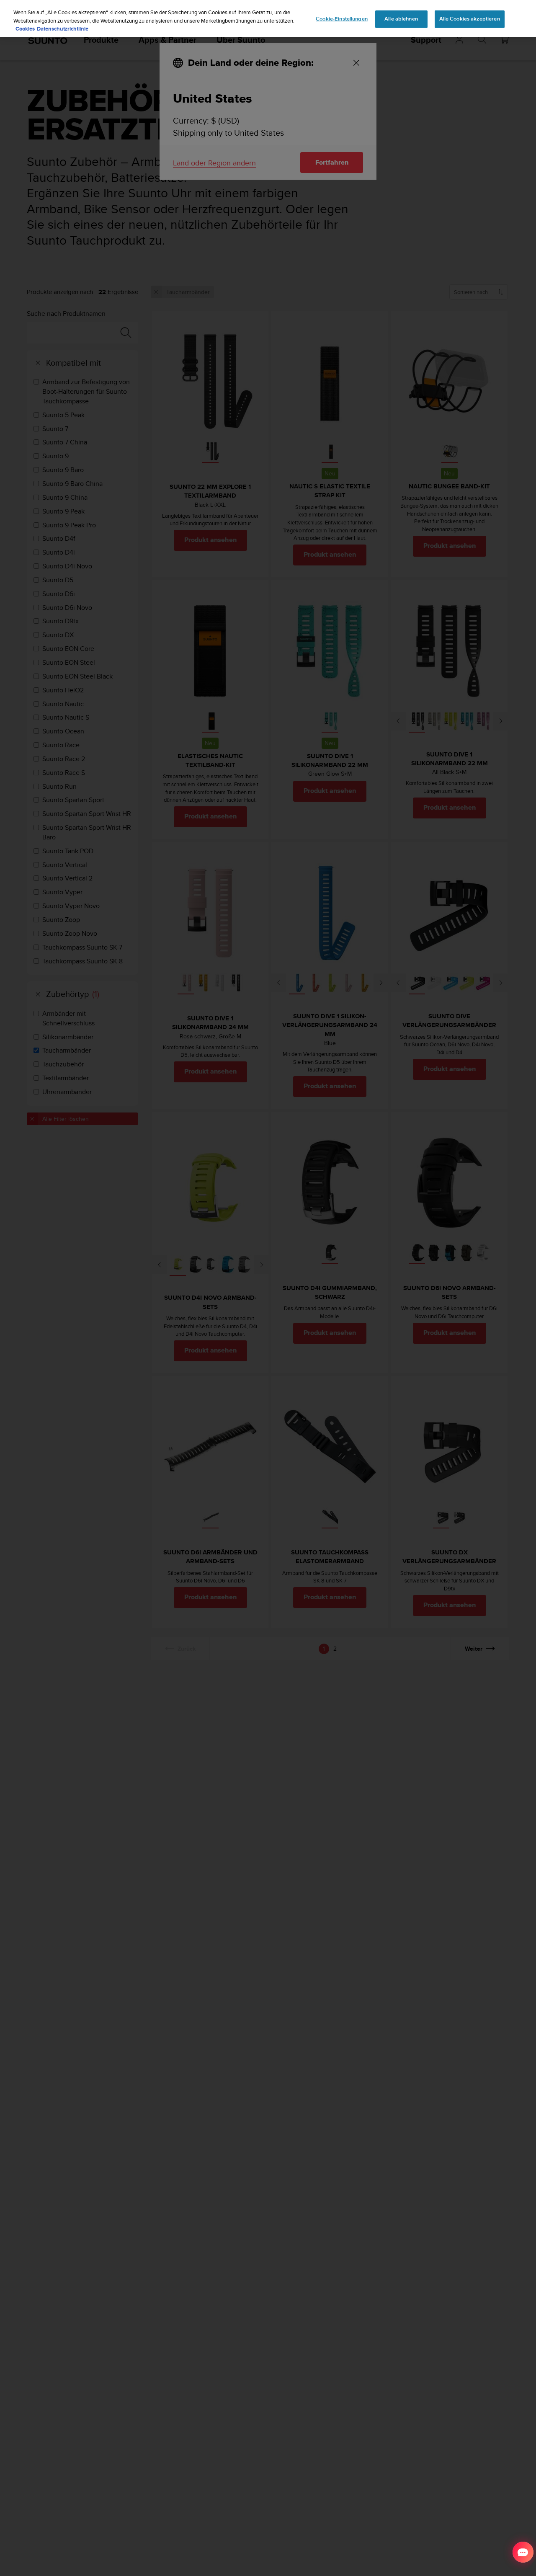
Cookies (25, 29)
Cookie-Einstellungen (342, 19)
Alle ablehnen (401, 19)
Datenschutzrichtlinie (63, 29)
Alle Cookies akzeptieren (470, 19)
